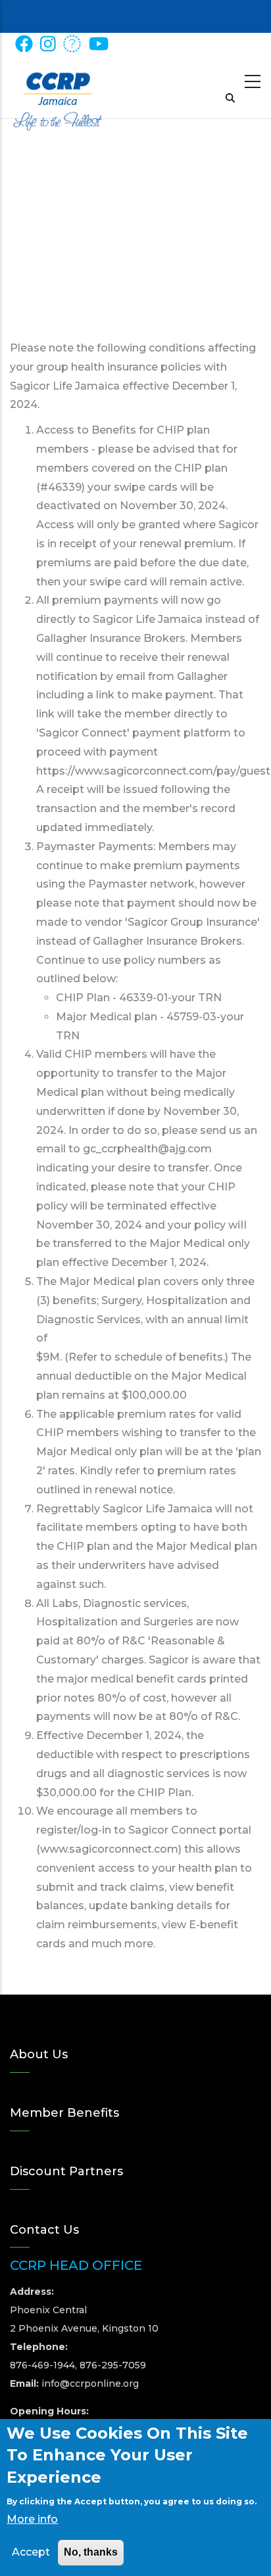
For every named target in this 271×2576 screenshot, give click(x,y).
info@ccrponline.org (90, 2384)
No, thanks (91, 2552)
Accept (31, 2552)
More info (32, 2519)
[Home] (58, 86)
